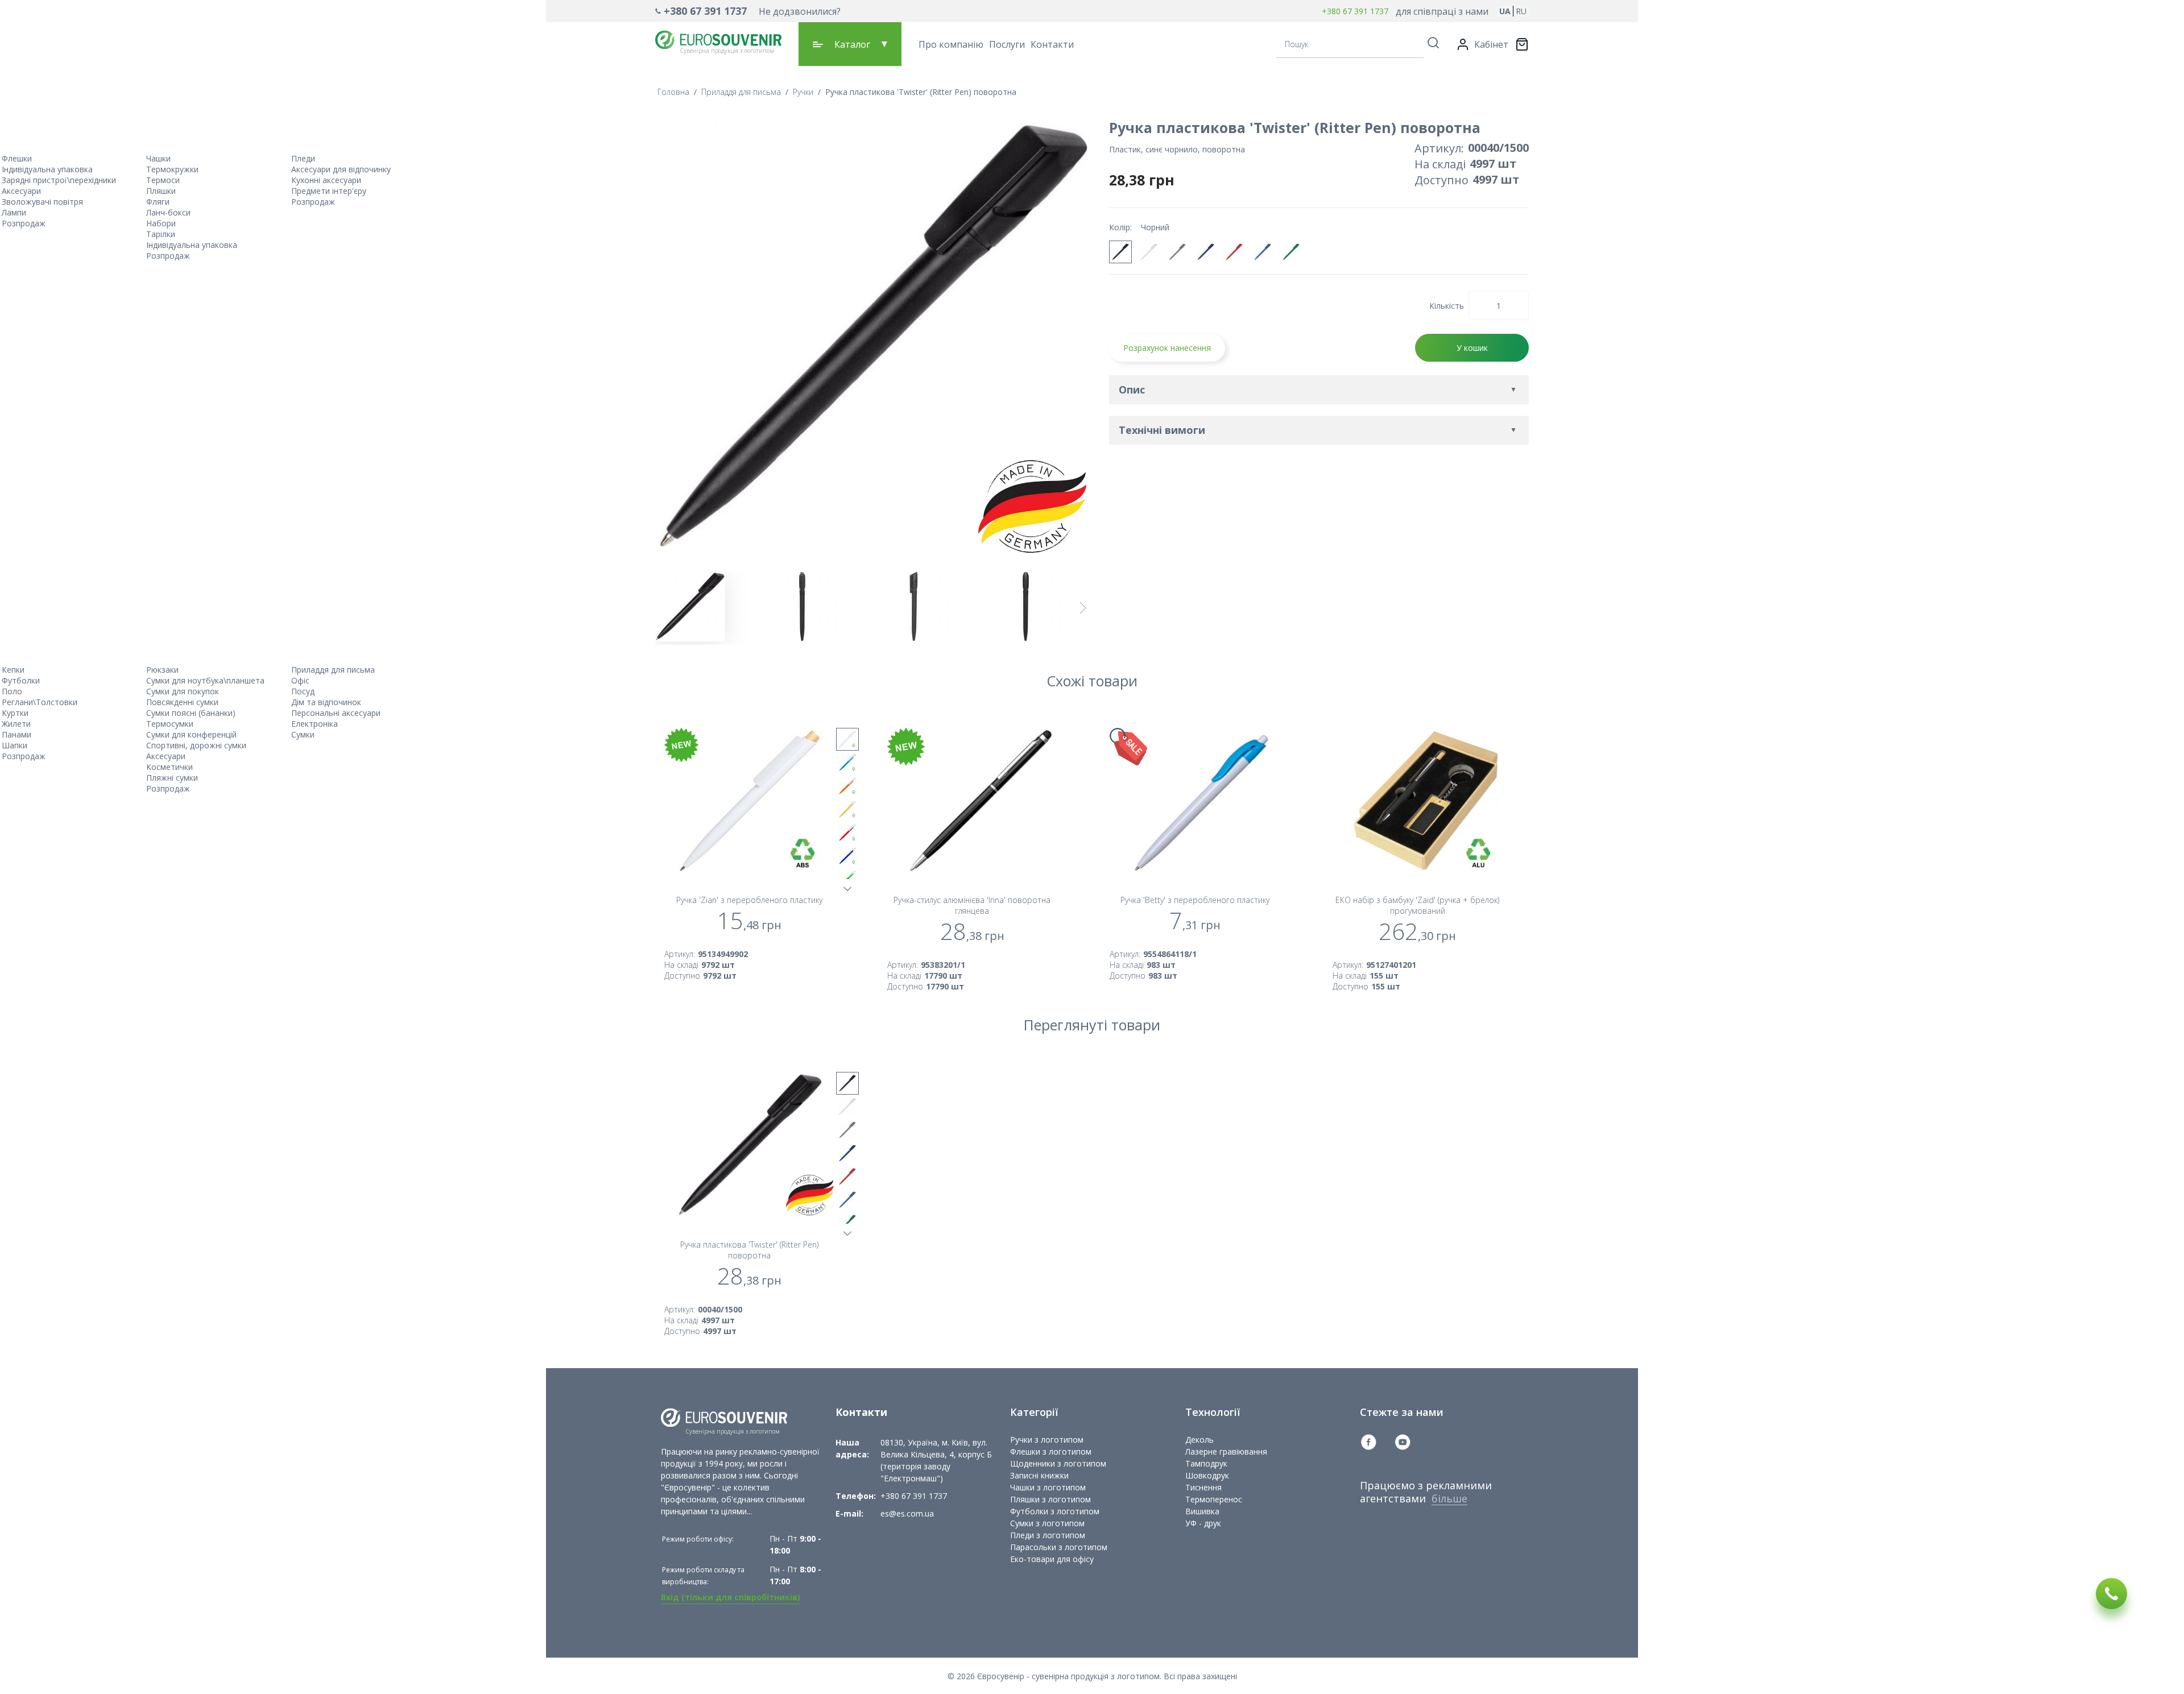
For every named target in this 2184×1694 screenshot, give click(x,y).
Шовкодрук (1207, 1475)
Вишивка (1202, 1511)
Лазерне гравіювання (1226, 1451)
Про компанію (951, 44)
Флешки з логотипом (1051, 1451)
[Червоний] (1234, 252)
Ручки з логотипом (1047, 1440)
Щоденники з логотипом (1058, 1463)
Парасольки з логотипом (1059, 1547)
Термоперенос (1214, 1499)
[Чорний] (1120, 252)
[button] (748, 11)
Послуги (1007, 44)
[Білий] (1149, 252)
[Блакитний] (847, 763)
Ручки (803, 92)
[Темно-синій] (1206, 252)
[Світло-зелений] (847, 879)
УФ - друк (1203, 1523)
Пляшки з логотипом (1050, 1499)
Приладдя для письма (741, 92)
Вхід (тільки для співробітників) (731, 1597)
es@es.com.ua (907, 1513)
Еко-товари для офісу (1052, 1559)
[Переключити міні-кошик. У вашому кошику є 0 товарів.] (1522, 44)
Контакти (1052, 44)
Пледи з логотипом (1048, 1535)
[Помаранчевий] (847, 786)
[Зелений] (1291, 252)
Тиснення (1203, 1487)
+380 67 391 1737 (705, 11)
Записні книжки (1039, 1475)
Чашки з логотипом (1048, 1487)
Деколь (1199, 1440)
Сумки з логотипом (1047, 1523)
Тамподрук (1206, 1463)
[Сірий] (1177, 252)
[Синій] (1263, 252)
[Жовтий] (847, 809)
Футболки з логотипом (1055, 1511)
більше (1449, 1498)
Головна (673, 92)
